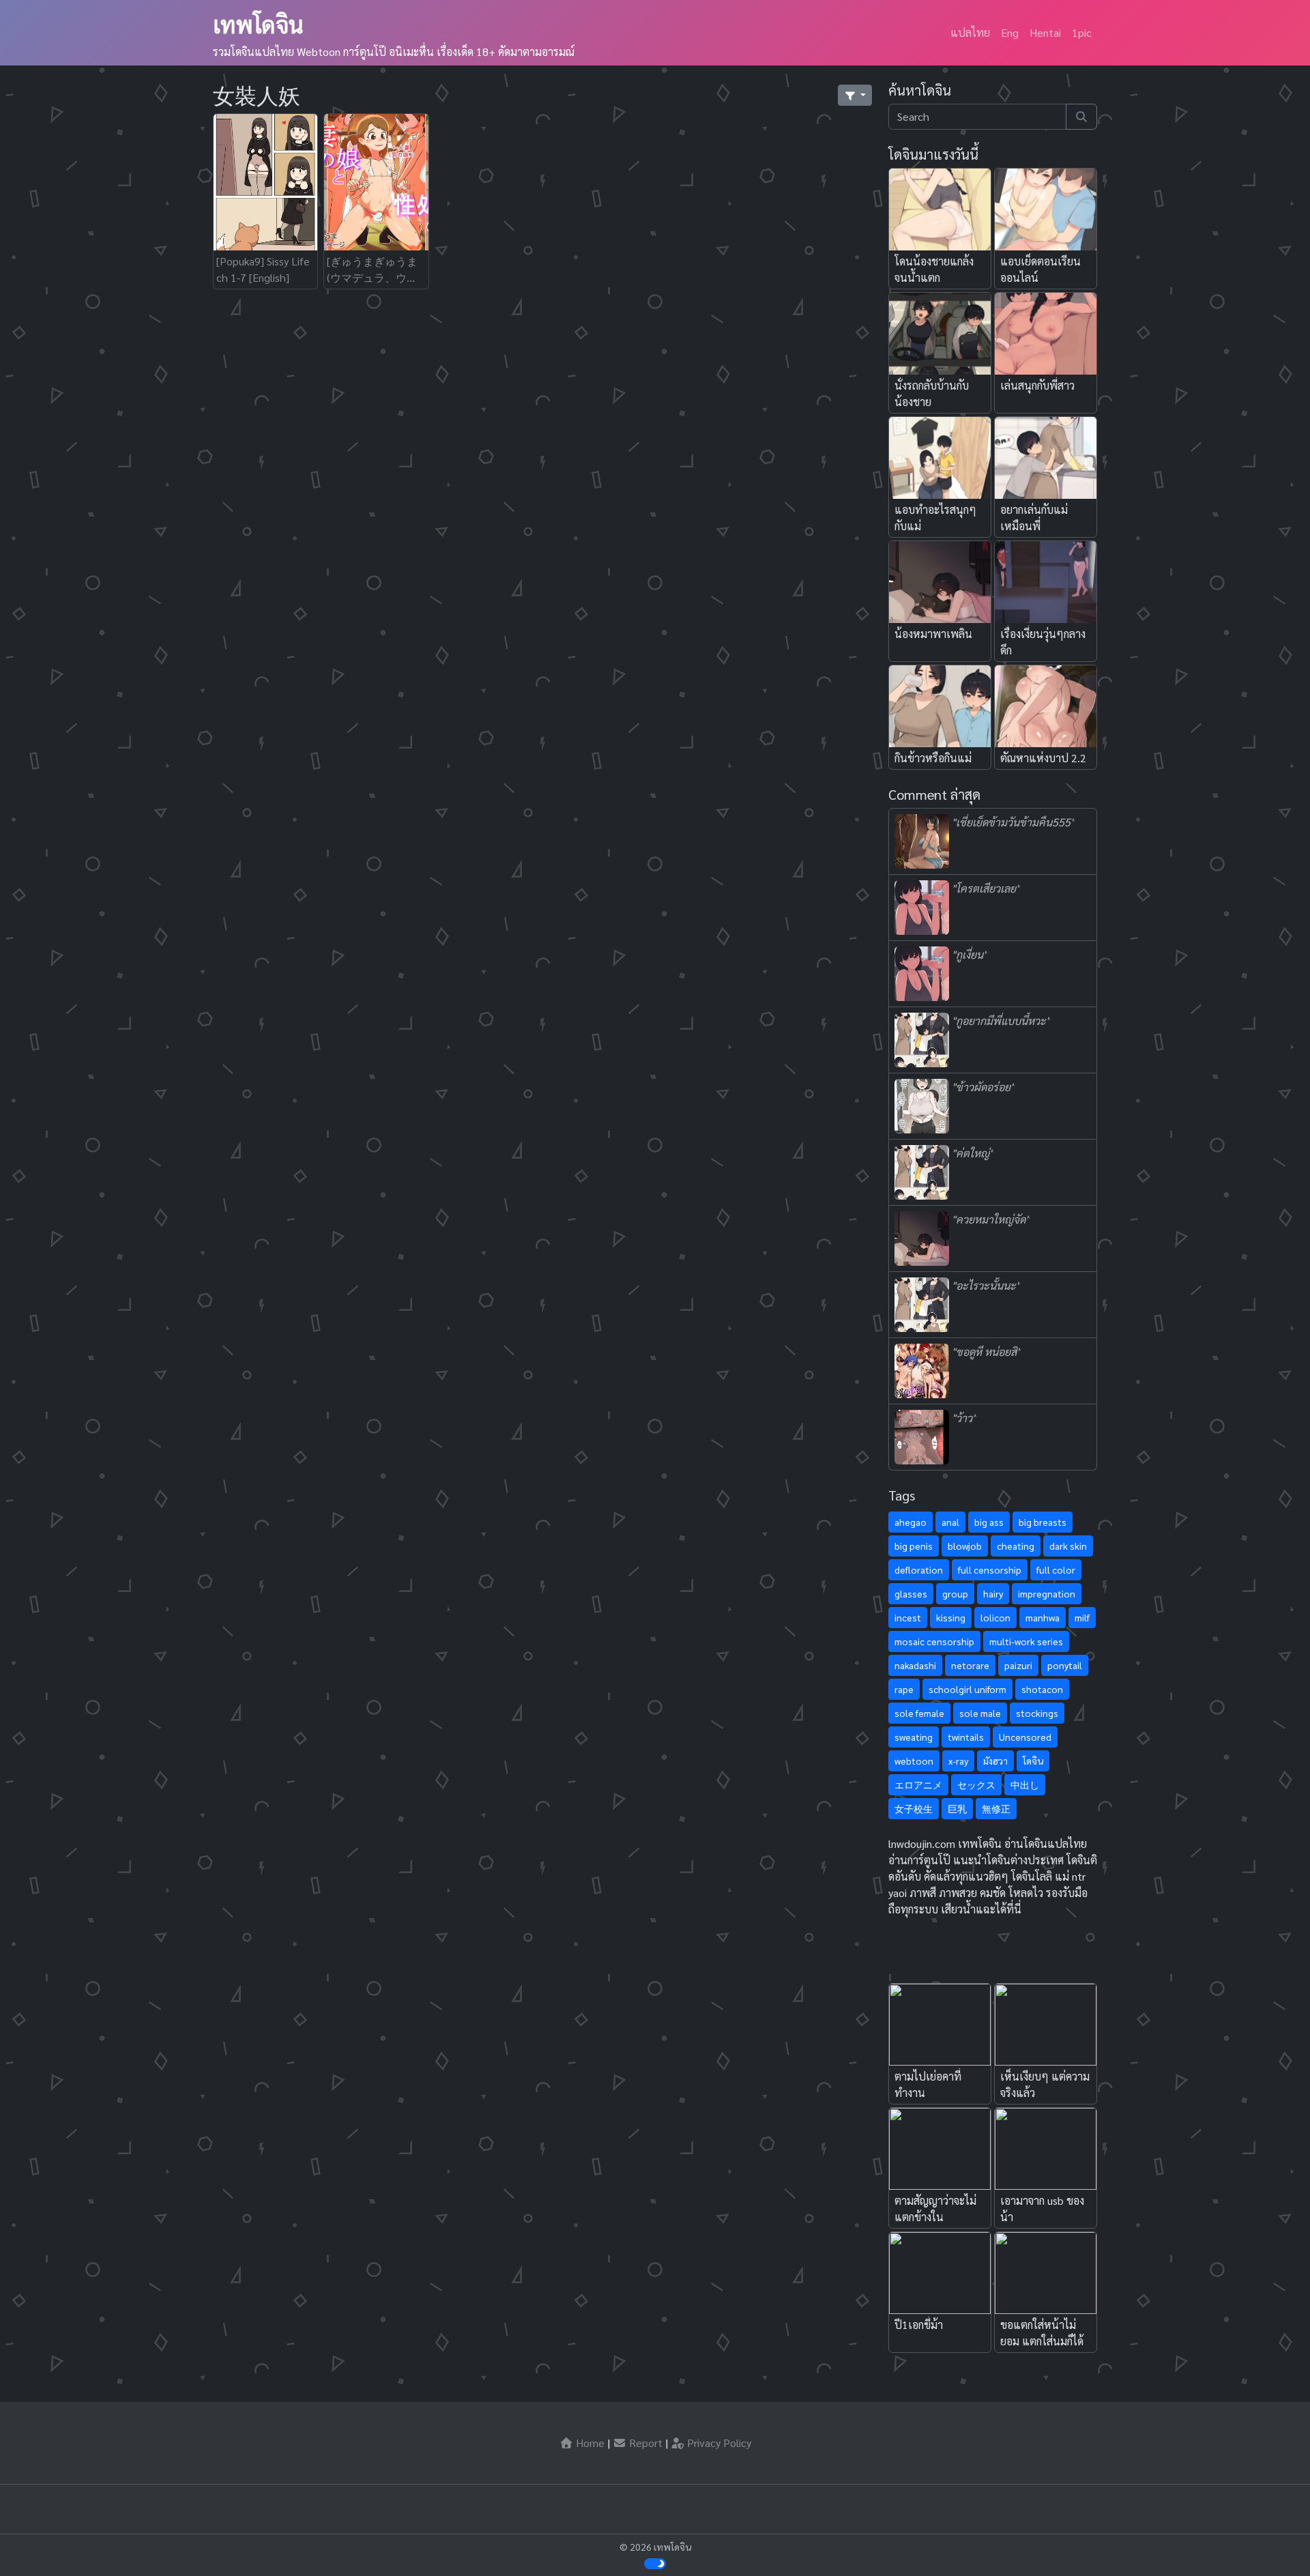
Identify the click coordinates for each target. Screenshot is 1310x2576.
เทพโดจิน (258, 24)
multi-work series (1026, 1641)
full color (1056, 1569)
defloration (919, 1569)
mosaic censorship (934, 1641)
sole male (980, 1713)
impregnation (1047, 1593)
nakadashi (915, 1665)
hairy (993, 1593)
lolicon (995, 1617)
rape (904, 1689)
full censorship (990, 1569)
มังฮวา (995, 1761)
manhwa (1043, 1617)
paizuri (1018, 1665)
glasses (911, 1593)
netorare (970, 1665)
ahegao (911, 1522)
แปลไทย (970, 32)
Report (644, 2443)
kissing (951, 1617)
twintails (966, 1737)
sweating (914, 1737)
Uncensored (1025, 1737)
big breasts (1043, 1522)
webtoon (914, 1761)
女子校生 (914, 1808)
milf (1082, 1617)
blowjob (965, 1546)
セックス (976, 1784)
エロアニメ (918, 1784)
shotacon (1042, 1689)
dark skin (1068, 1546)
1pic (1082, 32)
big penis (914, 1546)
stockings (1037, 1713)
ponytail (1065, 1665)
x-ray (958, 1761)
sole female (919, 1713)
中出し (1025, 1784)
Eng (1010, 32)
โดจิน (1033, 1761)
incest (908, 1617)
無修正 (996, 1808)
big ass (989, 1522)
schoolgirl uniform (967, 1689)
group (955, 1593)
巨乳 (957, 1808)
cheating (1016, 1546)
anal (950, 1522)
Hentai (1045, 32)
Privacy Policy (718, 2443)
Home (589, 2443)
